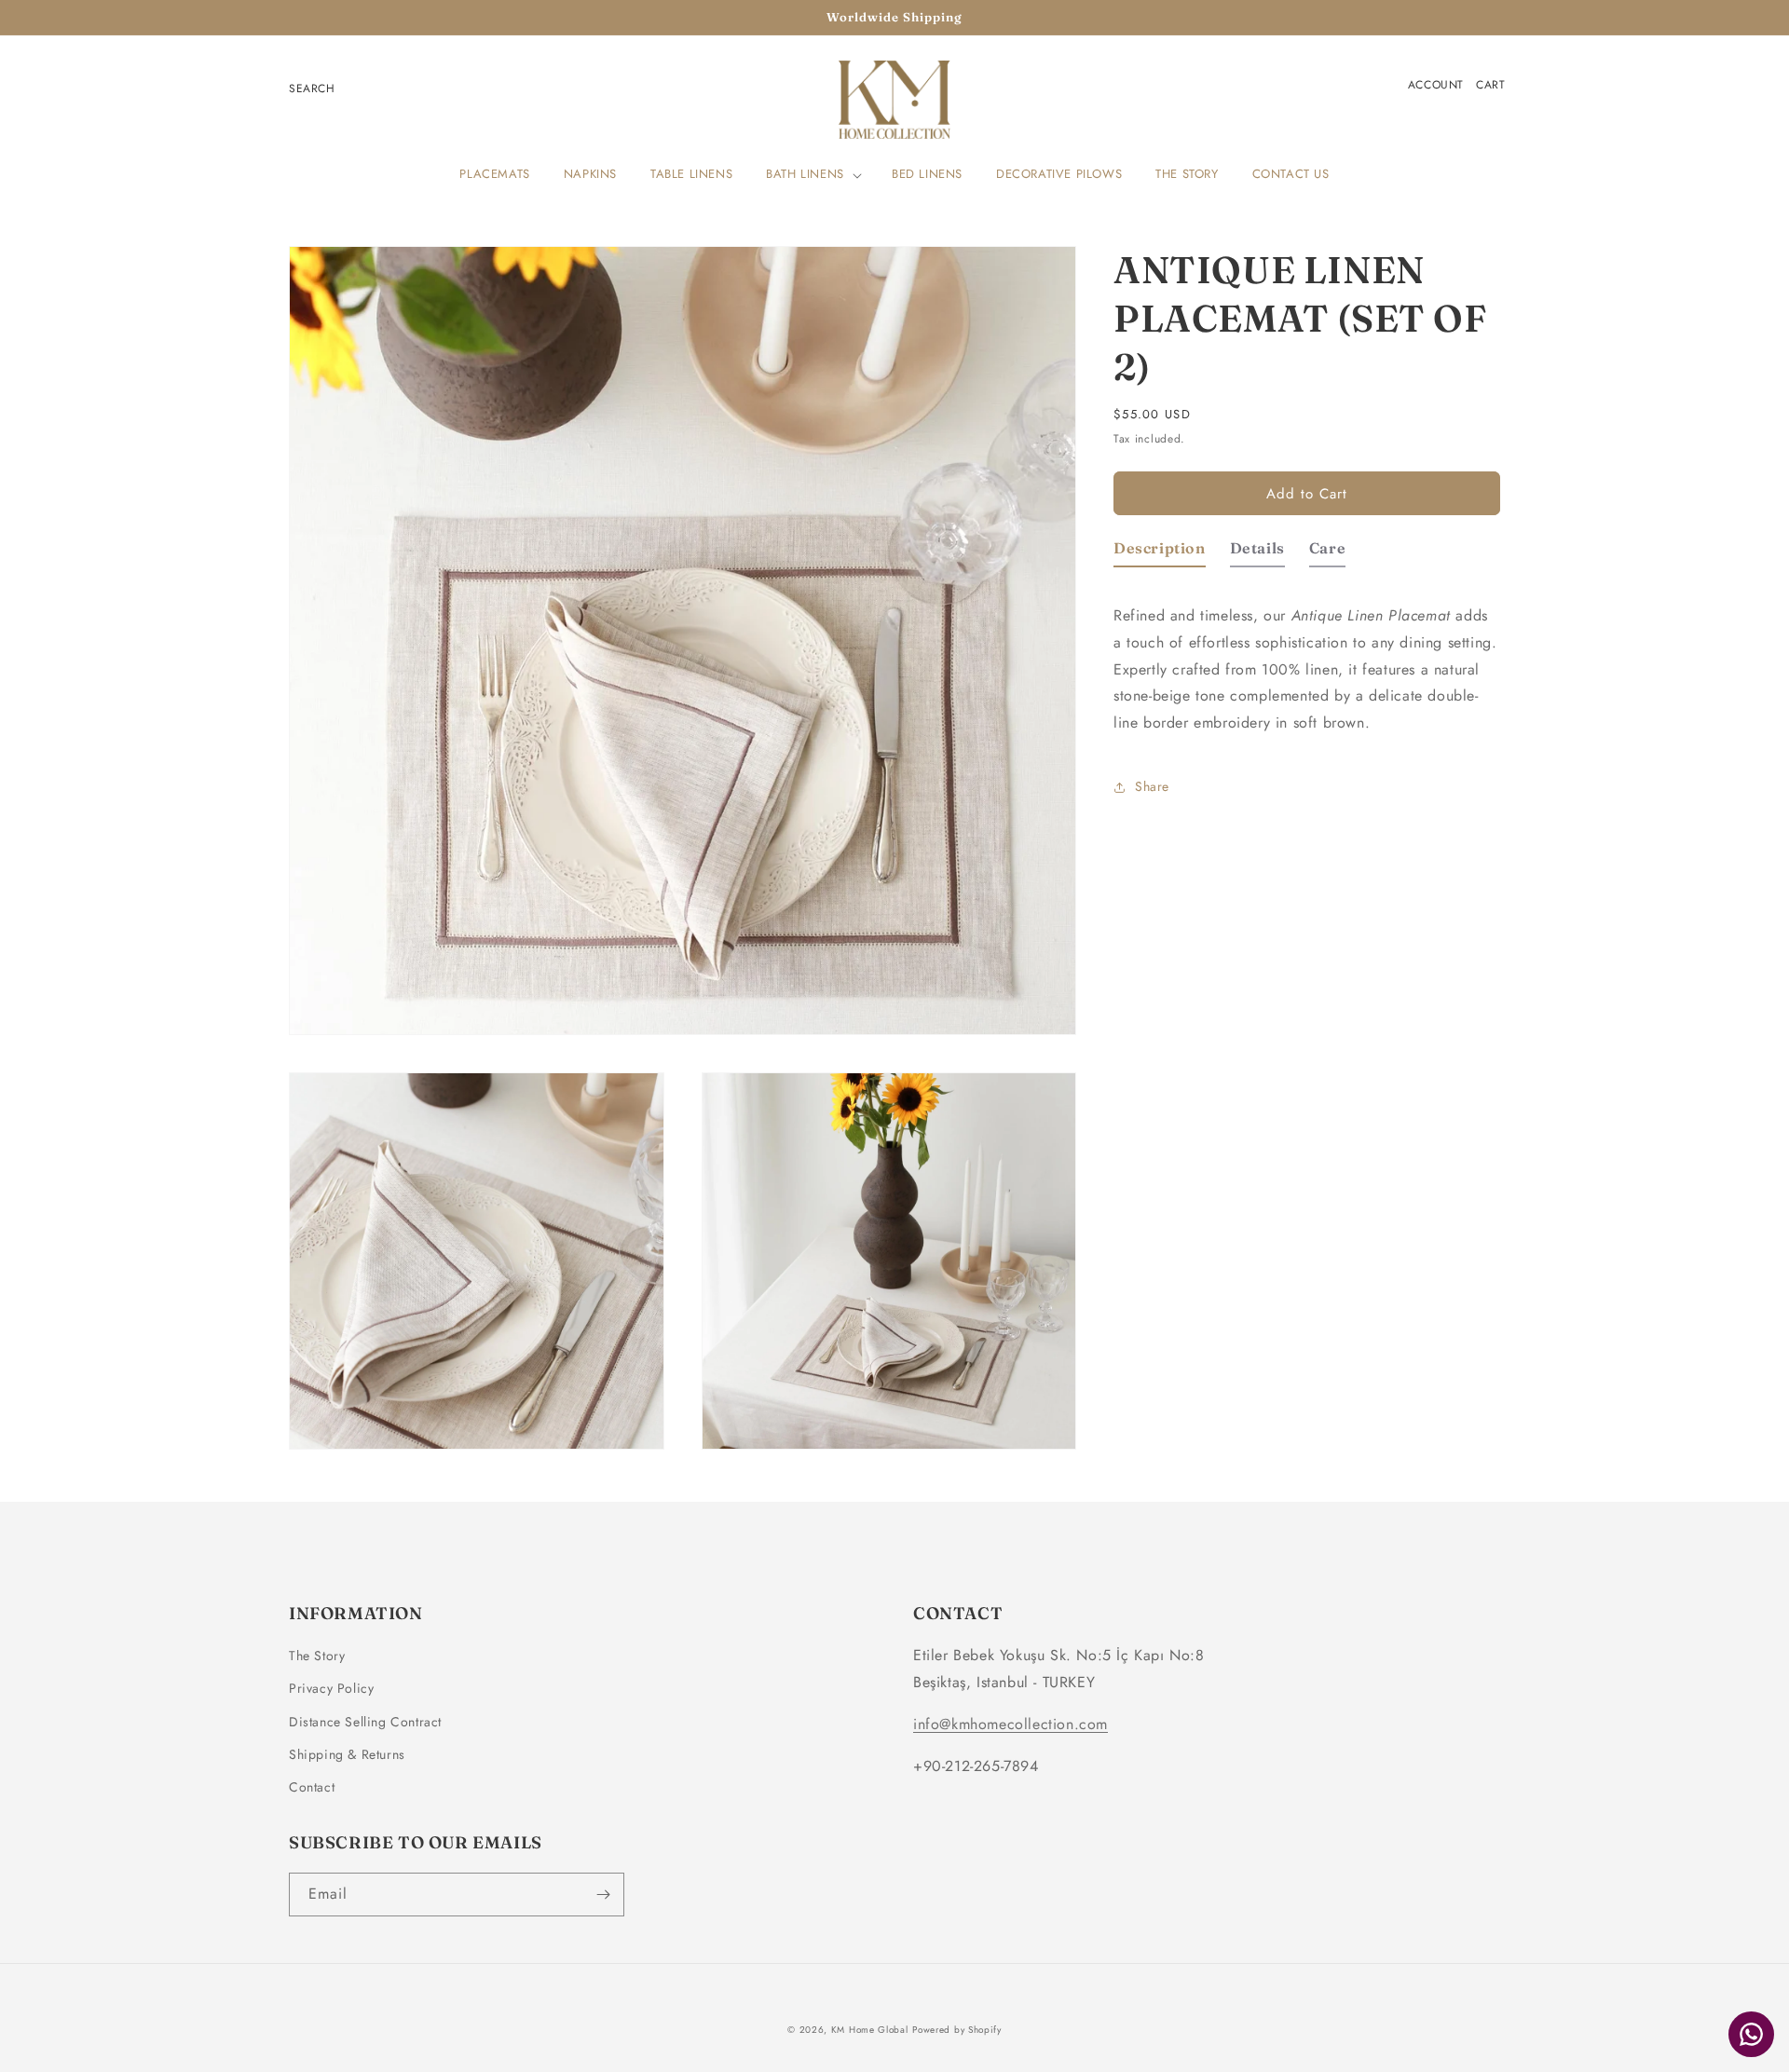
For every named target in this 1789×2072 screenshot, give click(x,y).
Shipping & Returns (347, 1754)
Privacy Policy (331, 1688)
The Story (317, 1656)
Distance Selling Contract (365, 1722)
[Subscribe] (603, 1895)
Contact (312, 1787)
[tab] (1160, 553)
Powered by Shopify (957, 2030)
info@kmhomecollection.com (1011, 1724)
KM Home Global (870, 2030)
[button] (812, 175)
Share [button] (1152, 786)
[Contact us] (1751, 2034)
